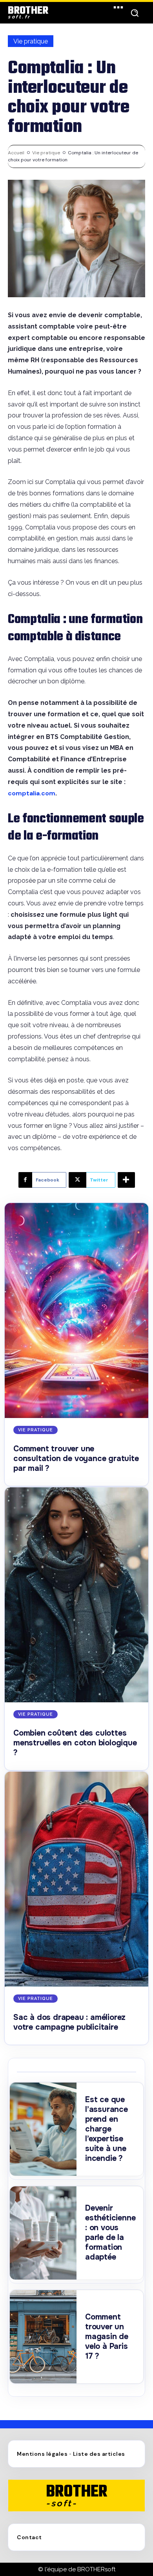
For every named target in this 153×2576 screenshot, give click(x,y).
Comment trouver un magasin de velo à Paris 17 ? (107, 2337)
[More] (126, 1180)
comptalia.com (32, 793)
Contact (29, 2537)
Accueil (16, 153)
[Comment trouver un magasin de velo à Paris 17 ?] (43, 2337)
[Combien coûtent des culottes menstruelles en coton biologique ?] (76, 1595)
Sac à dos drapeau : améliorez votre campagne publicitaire (69, 2022)
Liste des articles (99, 2454)
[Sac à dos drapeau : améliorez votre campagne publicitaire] (76, 1879)
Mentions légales (42, 2454)
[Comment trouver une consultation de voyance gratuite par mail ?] (76, 1311)
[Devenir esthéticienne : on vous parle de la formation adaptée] (43, 2233)
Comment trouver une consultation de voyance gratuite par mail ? (76, 1459)
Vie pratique (31, 41)
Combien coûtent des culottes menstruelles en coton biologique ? (75, 1743)
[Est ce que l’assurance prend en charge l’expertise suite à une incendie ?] (43, 2129)
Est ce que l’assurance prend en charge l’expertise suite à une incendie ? (107, 2129)
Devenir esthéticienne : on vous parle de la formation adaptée (110, 2233)
